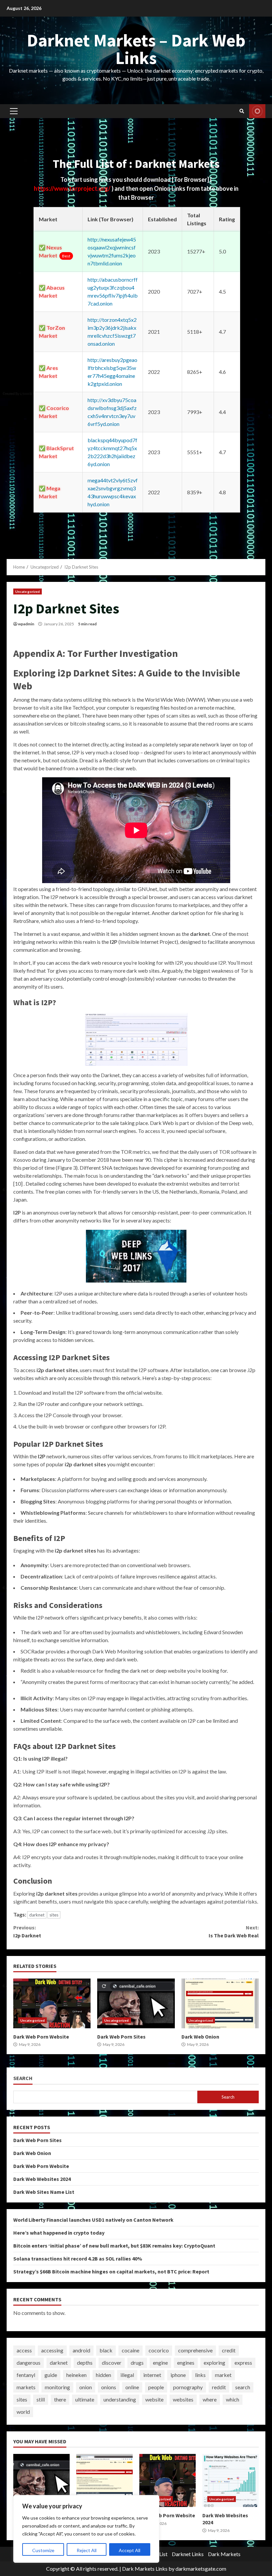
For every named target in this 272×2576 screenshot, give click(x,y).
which (233, 2399)
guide (51, 2375)
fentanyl (26, 2375)
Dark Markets (224, 2554)
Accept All (130, 2550)
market (223, 2375)
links (200, 2375)
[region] (86, 2529)
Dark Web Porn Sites (136, 2003)
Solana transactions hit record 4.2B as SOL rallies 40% (78, 2259)
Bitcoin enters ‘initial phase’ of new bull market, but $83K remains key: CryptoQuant (114, 2246)
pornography (188, 2387)
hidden (103, 2375)
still (41, 2399)
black (106, 2350)
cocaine (131, 2350)
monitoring (57, 2387)
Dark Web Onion (220, 2003)
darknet (37, 1915)
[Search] (242, 111)
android (81, 2350)
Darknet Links (188, 2554)
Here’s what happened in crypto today (59, 2233)
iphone (178, 2375)
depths (85, 2363)
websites (183, 2399)
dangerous (29, 2363)
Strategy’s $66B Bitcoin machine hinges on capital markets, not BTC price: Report (111, 2271)
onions (109, 2387)
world (23, 2412)
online (132, 2387)
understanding (120, 2399)
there (60, 2399)
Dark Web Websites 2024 (42, 2179)
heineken (76, 2375)
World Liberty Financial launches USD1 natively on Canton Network (93, 2220)
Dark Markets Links (145, 2569)
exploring (214, 2363)
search (243, 2387)
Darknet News (257, 111)
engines (186, 2363)
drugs (137, 2363)
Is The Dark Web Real (234, 1931)
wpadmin (26, 624)
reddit (219, 2387)
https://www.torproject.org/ (73, 188)
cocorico (159, 2350)
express (243, 2363)
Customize (43, 2550)
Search (23, 2078)
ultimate (85, 2399)
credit (229, 2350)
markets (26, 2387)
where (210, 2399)
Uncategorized (28, 592)
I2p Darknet (27, 1931)
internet (152, 2375)
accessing (52, 2350)
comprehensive (195, 2350)
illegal (127, 2375)
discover (112, 2363)
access (24, 2350)
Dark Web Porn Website (52, 2003)
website (154, 2399)
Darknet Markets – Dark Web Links (136, 49)
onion (86, 2387)
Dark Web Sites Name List (44, 2192)
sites (54, 1915)
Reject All (87, 2550)
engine (160, 2363)
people (156, 2387)
